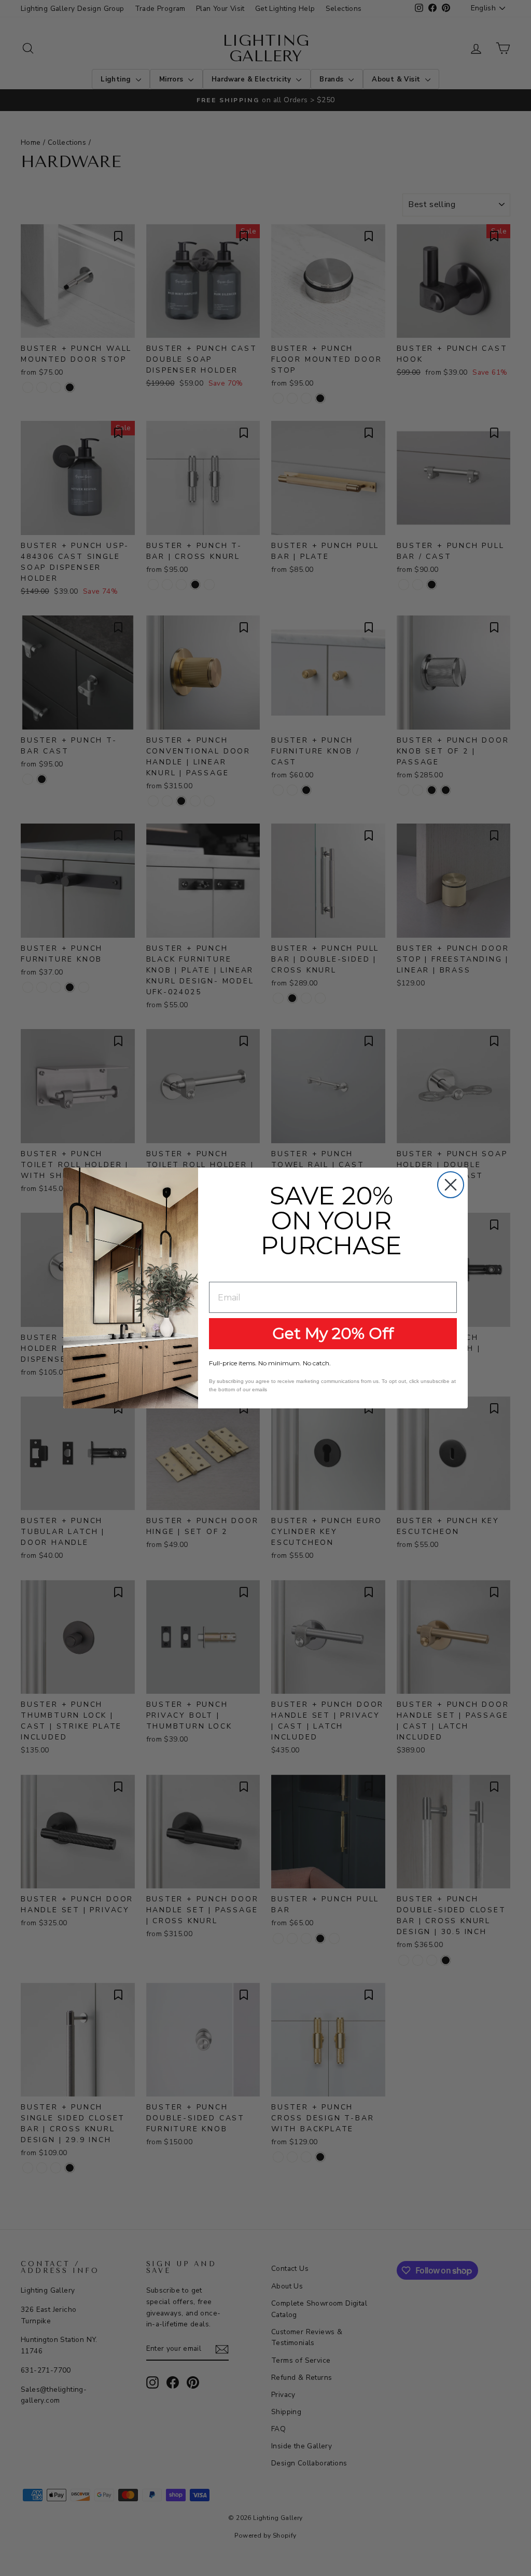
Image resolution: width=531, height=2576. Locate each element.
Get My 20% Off (333, 1333)
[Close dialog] (451, 1185)
